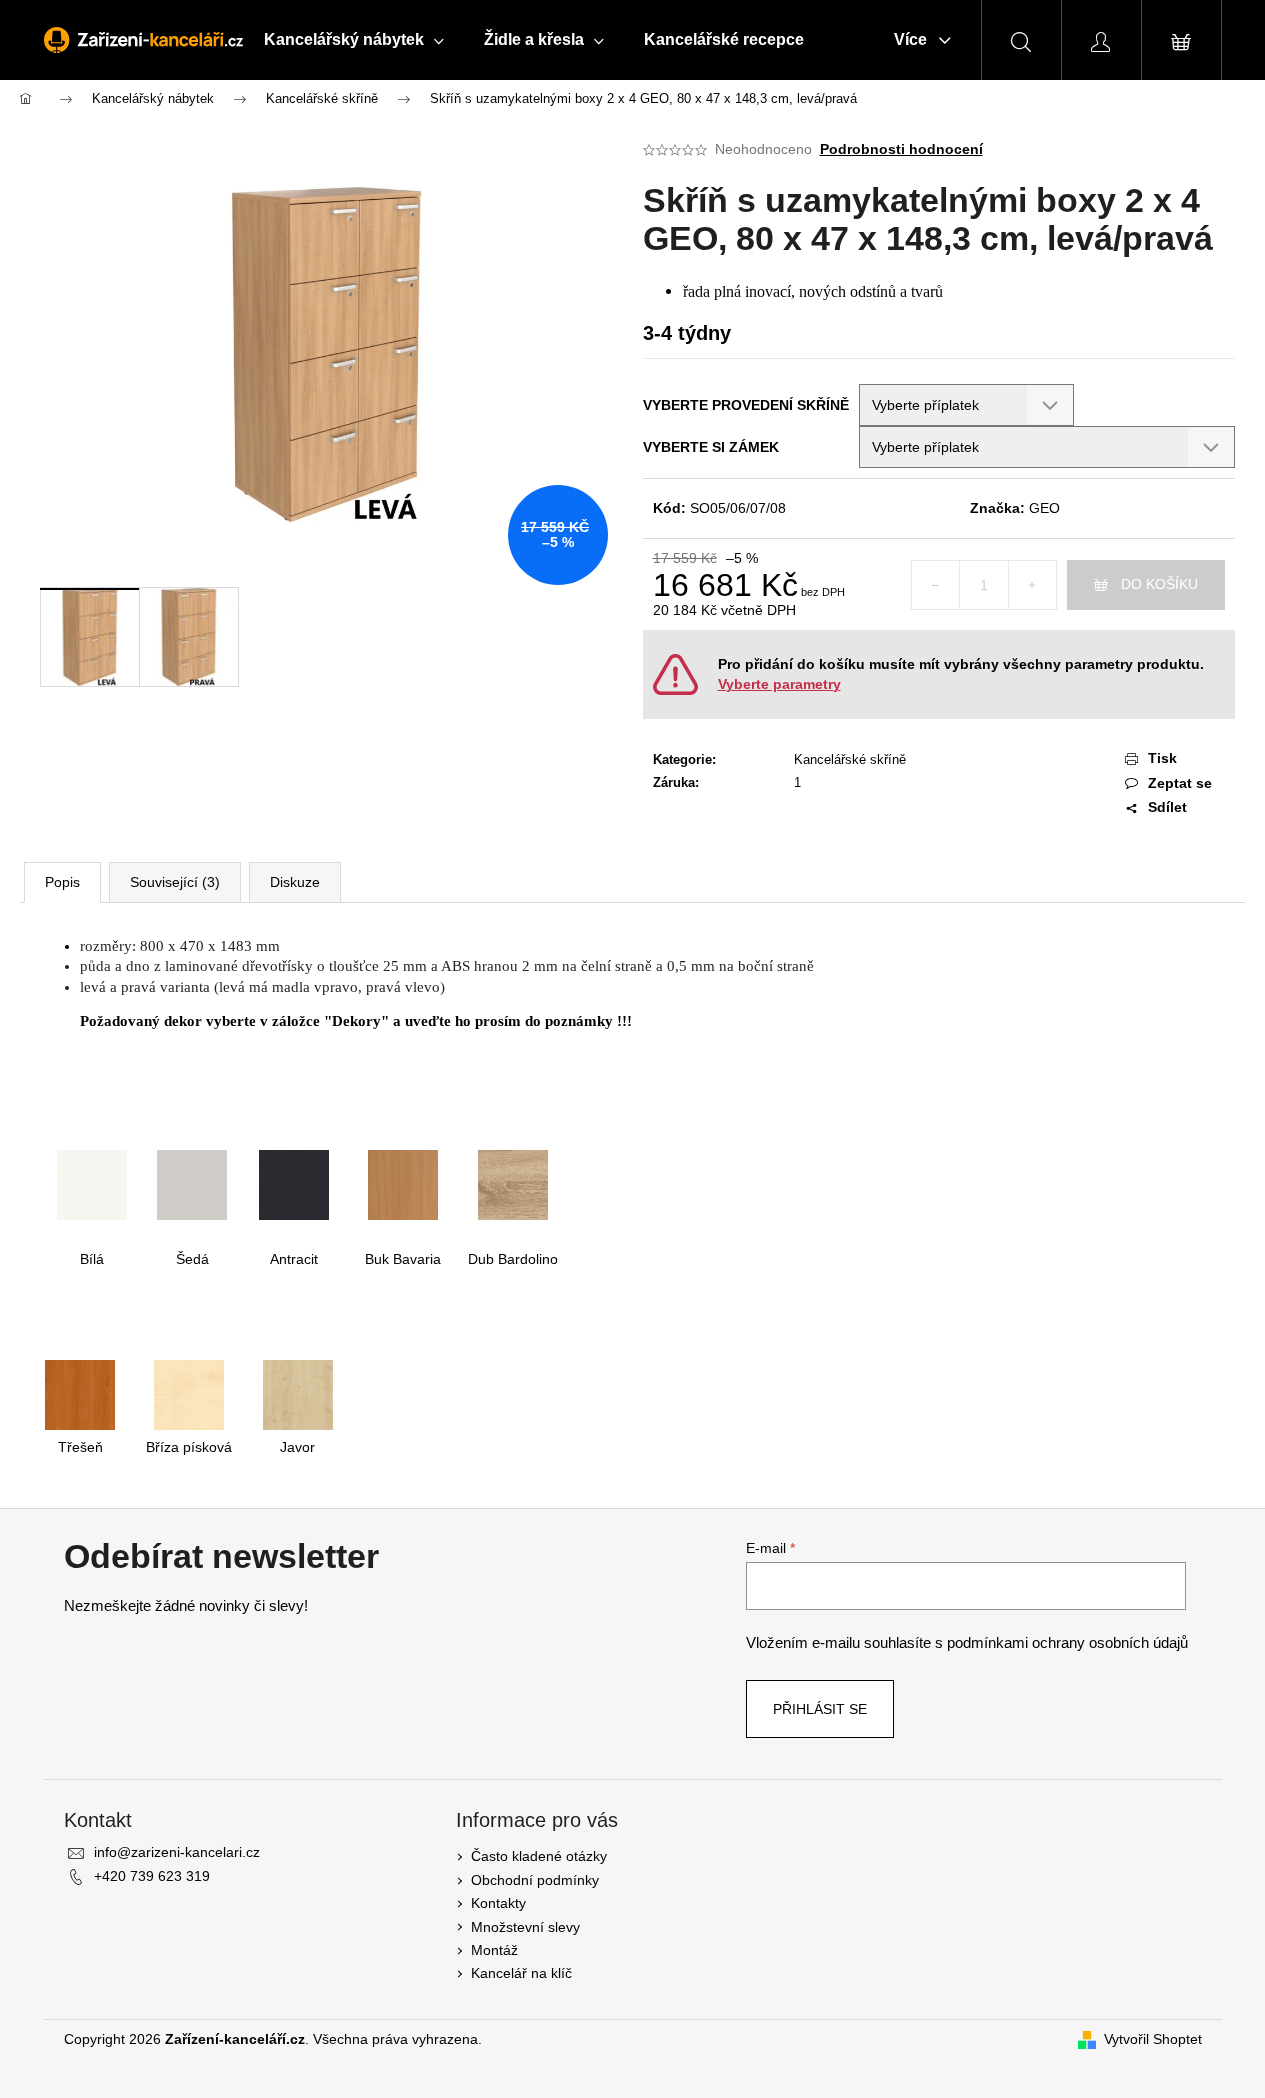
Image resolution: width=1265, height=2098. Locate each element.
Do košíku (1159, 584)
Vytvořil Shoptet (1153, 2039)
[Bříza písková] (189, 1394)
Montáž (494, 1950)
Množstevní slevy (525, 1927)
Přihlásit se (820, 1709)
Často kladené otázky (539, 1856)
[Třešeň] (80, 1394)
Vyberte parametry (779, 684)
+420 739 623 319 (152, 1876)
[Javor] (298, 1394)
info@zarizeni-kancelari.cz (177, 1852)
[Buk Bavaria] (403, 1183)
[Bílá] (92, 1183)
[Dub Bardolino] (513, 1183)
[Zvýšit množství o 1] (1032, 585)
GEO (1044, 508)
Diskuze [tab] (295, 882)
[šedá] (192, 1183)
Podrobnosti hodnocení (901, 149)
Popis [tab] (62, 882)
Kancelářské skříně (850, 759)
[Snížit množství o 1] (936, 585)
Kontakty (498, 1903)
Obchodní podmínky (535, 1880)
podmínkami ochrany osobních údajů (1067, 1642)
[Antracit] (294, 1183)
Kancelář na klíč (521, 1973)
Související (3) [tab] (175, 882)
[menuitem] (354, 40)
